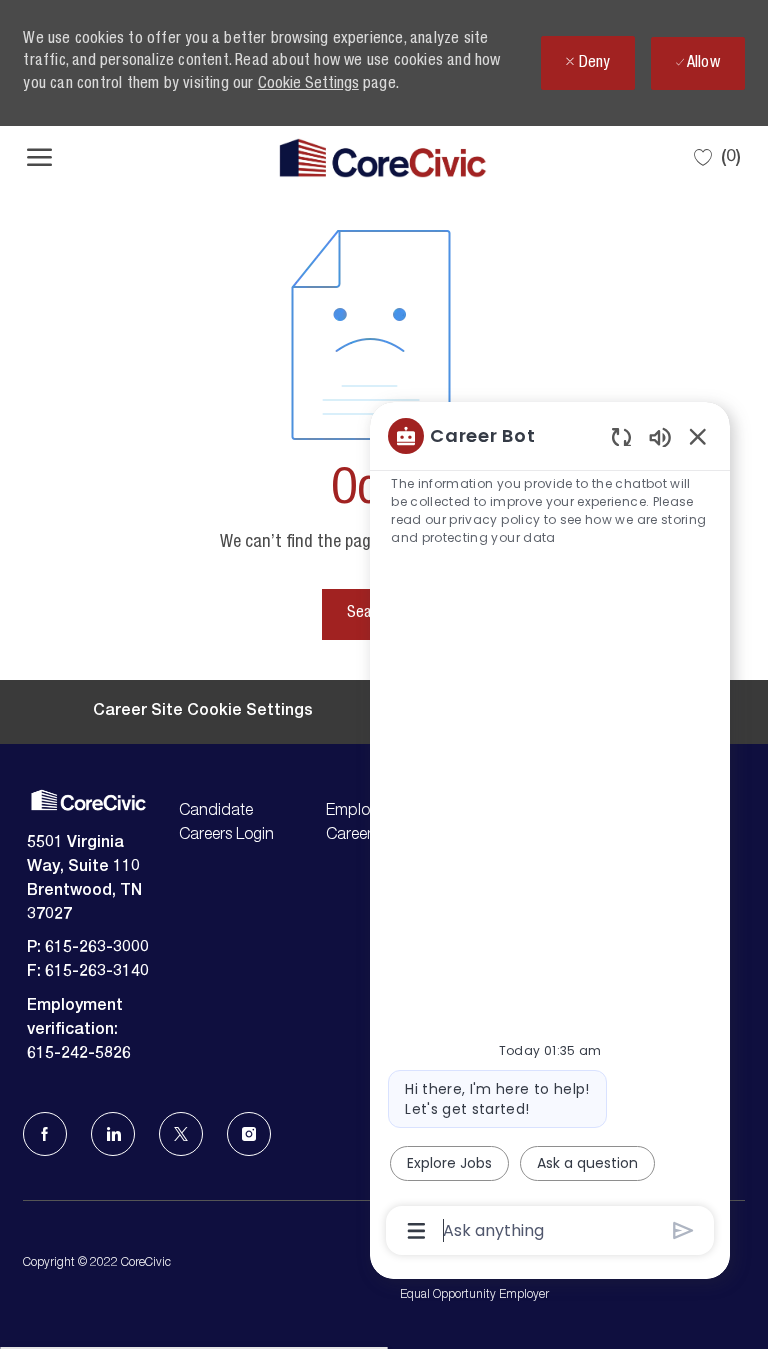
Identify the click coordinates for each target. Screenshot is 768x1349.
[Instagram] (249, 1134)
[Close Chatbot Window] (698, 436)
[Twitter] (181, 1134)
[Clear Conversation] (621, 436)
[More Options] (416, 1231)
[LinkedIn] (113, 1134)
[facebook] (45, 1134)
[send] (683, 1230)
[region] (550, 831)
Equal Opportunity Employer (474, 1295)
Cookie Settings (308, 85)
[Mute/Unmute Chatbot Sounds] (660, 436)
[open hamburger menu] (39, 158)
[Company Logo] (382, 158)
